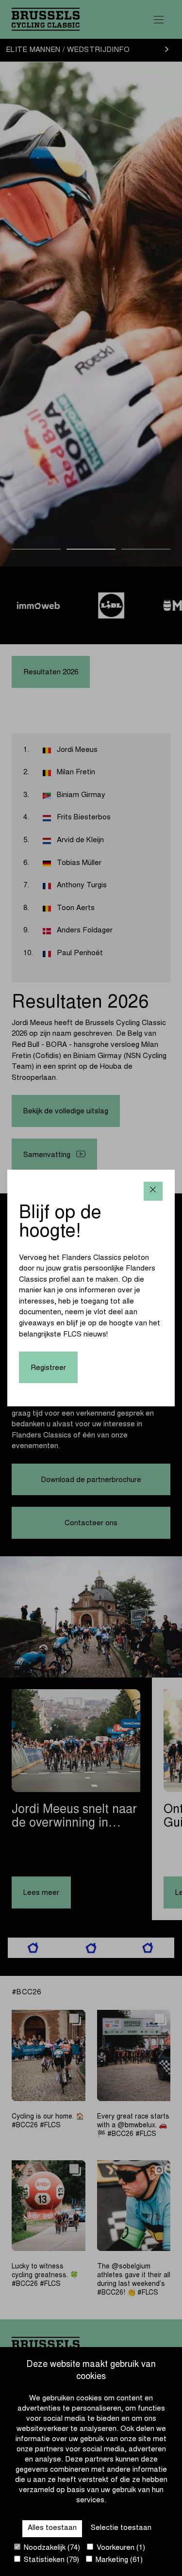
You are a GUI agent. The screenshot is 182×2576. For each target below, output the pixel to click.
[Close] (153, 1191)
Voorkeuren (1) (120, 2548)
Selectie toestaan (121, 2528)
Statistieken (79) (50, 2560)
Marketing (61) (118, 2560)
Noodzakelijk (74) (51, 2548)
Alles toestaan (52, 2528)
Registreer (48, 1368)
